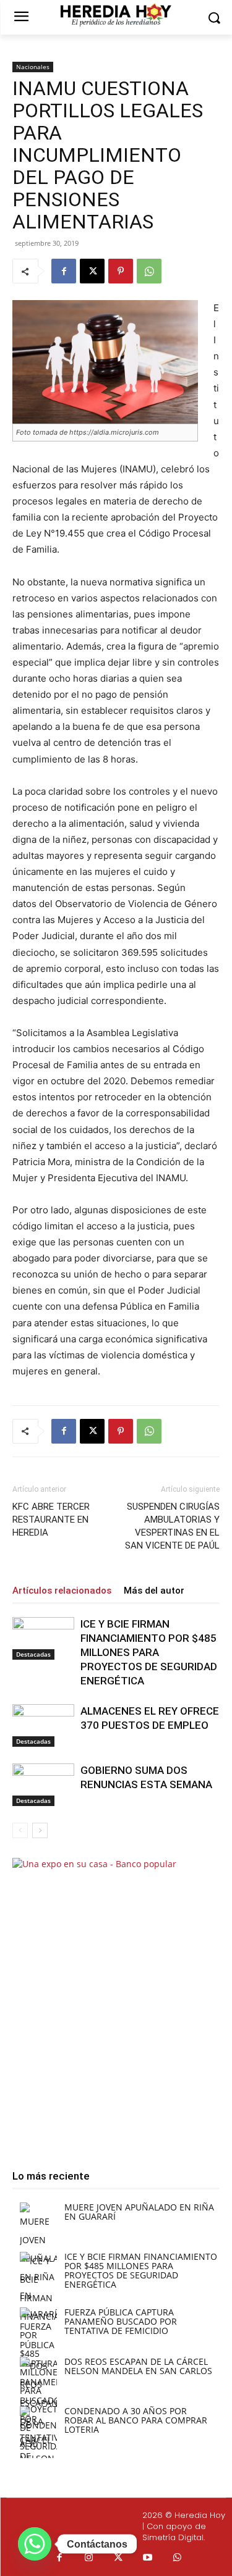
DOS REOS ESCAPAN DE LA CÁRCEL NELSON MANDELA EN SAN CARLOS (138, 2366)
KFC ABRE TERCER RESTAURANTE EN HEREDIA (51, 1520)
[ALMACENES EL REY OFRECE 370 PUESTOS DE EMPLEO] (43, 1725)
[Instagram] (89, 2558)
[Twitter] (119, 2558)
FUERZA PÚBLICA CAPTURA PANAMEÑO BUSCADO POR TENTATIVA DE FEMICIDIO (121, 2321)
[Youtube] (148, 2558)
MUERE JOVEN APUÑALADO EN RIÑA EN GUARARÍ (139, 2212)
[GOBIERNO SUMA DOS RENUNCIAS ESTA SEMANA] (43, 1785)
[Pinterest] (121, 271)
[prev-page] (20, 1830)
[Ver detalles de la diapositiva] (116, 2003)
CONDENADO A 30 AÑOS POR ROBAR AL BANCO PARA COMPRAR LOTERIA (136, 2420)
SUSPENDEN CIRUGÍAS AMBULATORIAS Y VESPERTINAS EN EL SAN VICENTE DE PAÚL (172, 1526)
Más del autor (154, 1591)
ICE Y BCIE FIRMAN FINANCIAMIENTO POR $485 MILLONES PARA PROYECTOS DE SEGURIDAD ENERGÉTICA (149, 1652)
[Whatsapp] (178, 2558)
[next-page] (40, 1830)
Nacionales (33, 67)
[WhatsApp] (149, 271)
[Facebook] (64, 271)
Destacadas (33, 1654)
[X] (92, 271)
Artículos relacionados (62, 1591)
